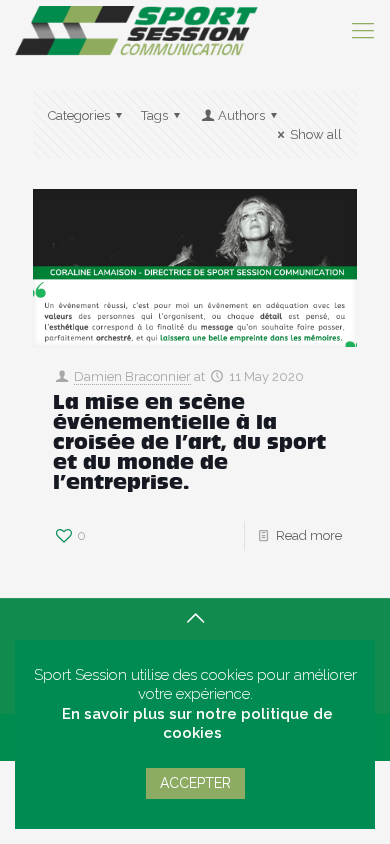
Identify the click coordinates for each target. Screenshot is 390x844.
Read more (309, 535)
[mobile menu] (363, 30)
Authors (241, 115)
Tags (154, 115)
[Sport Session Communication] (136, 30)
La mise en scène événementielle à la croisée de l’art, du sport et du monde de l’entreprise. (189, 444)
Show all (316, 134)
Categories (79, 115)
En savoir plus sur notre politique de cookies (197, 724)
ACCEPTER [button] (195, 783)
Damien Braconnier (132, 376)
